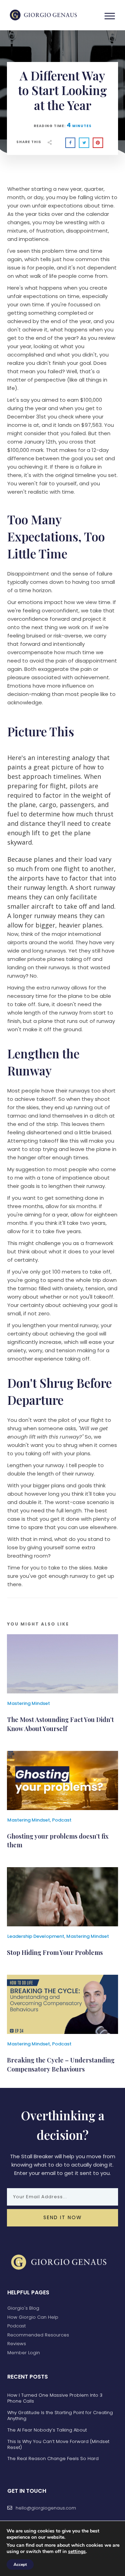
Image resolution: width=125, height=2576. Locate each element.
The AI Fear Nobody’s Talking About (47, 2430)
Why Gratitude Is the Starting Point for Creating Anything (60, 2416)
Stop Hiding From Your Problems (55, 1952)
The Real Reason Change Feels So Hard (53, 2458)
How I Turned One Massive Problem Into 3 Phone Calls (55, 2398)
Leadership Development (36, 1936)
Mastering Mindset (29, 1703)
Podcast (62, 1820)
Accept (20, 2565)
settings (77, 2552)
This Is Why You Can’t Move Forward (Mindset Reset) (58, 2444)
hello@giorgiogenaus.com (46, 2508)
